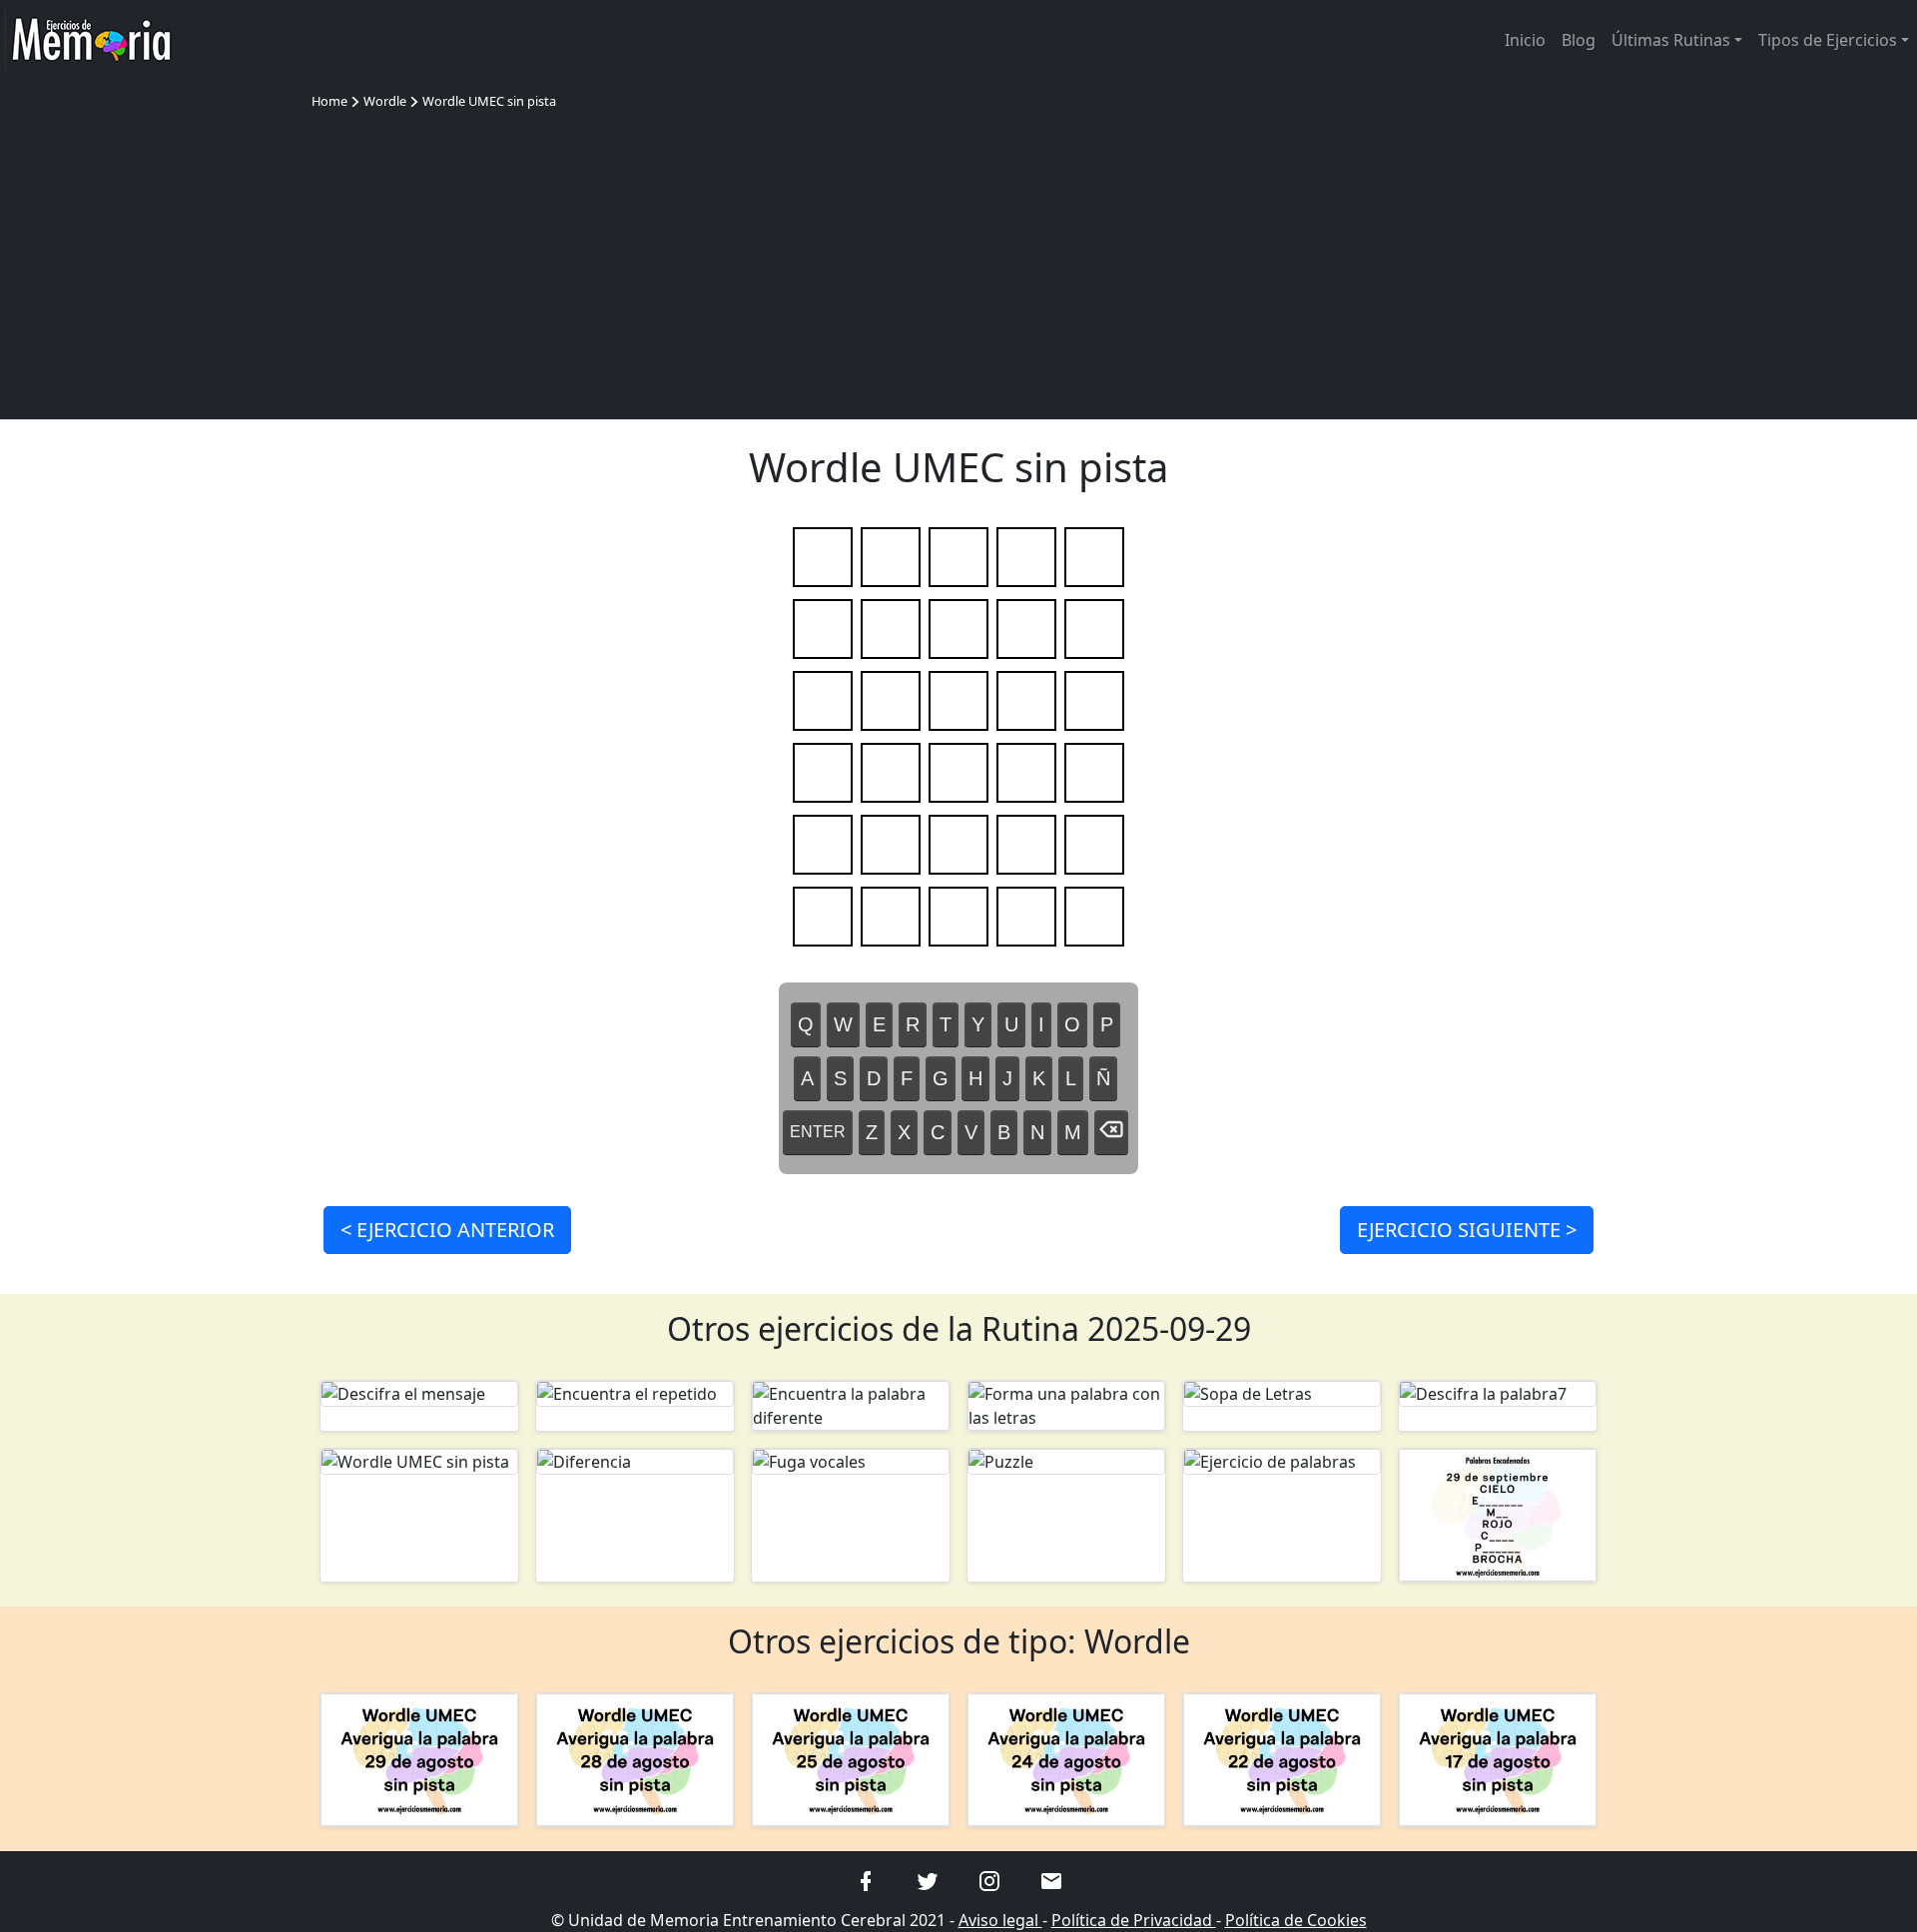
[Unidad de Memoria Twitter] (928, 1880)
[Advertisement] (958, 262)
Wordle (385, 101)
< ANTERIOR (447, 1230)
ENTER (818, 1132)
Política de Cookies (1296, 1920)
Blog (1579, 40)
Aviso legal (1000, 1920)
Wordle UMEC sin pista (489, 101)
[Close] (1103, 38)
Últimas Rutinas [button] (1671, 40)
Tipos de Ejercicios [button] (1828, 40)
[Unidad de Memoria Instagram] (989, 1880)
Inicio (1525, 40)
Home (329, 101)
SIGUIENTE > (1467, 1230)
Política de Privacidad (1134, 1920)
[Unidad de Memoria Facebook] (866, 1880)
